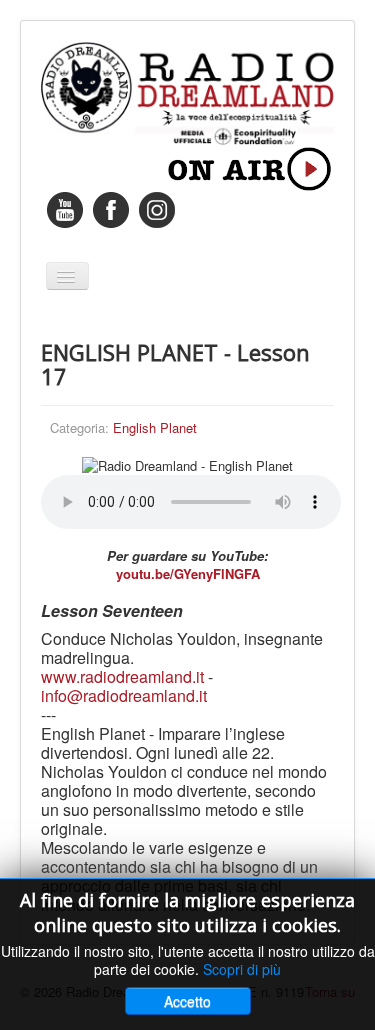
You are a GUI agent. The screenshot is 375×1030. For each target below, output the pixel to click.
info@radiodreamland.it (124, 695)
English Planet (155, 427)
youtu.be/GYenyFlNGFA (188, 573)
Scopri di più (242, 969)
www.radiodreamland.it (122, 676)
